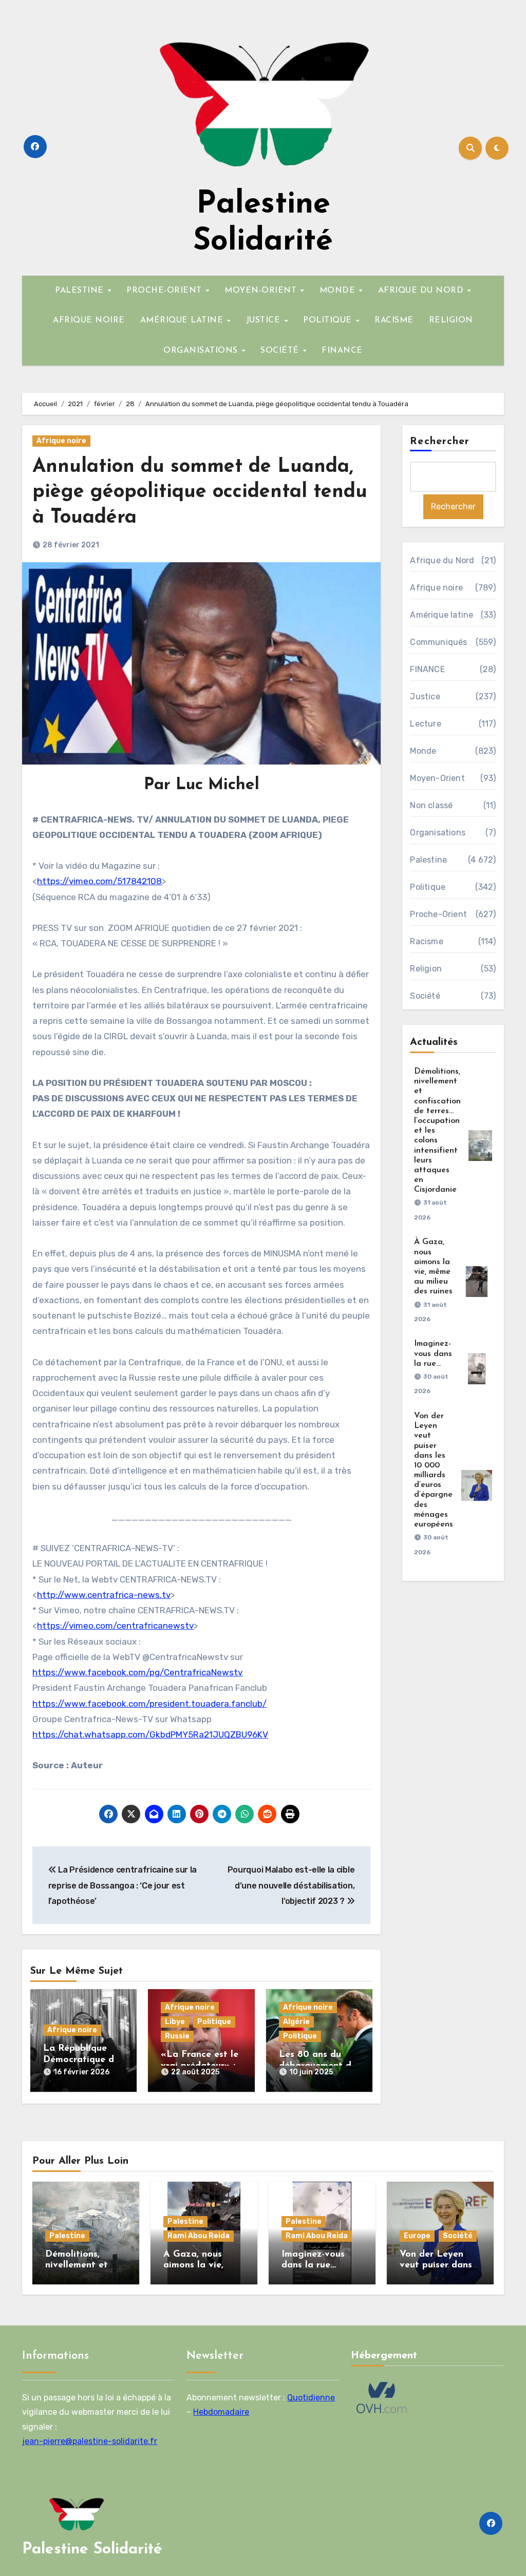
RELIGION (451, 320)
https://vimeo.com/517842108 (99, 881)
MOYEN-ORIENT (262, 291)
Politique (214, 2022)
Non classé (431, 805)
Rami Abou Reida (199, 2236)
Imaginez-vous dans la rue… (433, 1353)
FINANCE (342, 351)
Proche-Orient (438, 914)
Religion (426, 969)
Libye (175, 2022)
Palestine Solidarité (92, 2550)
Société (425, 996)
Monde (423, 751)
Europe (417, 2236)
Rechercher (440, 442)
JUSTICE (265, 320)
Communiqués (438, 642)
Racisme (426, 941)
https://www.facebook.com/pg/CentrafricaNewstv (137, 1672)
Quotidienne (311, 2398)
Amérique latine (442, 615)
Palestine (428, 860)
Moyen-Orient (437, 778)
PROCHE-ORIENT (165, 291)
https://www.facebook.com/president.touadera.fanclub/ (149, 1704)
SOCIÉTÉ (281, 351)
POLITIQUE (329, 320)
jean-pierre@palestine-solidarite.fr (90, 2441)
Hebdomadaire (221, 2412)
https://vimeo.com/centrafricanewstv (115, 1626)
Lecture (425, 724)
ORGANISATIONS (202, 351)
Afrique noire (61, 441)
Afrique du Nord (442, 560)
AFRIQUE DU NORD (422, 291)
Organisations (438, 833)
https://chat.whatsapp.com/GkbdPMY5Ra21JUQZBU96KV (150, 1734)
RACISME (394, 320)
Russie (177, 2036)
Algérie (296, 2022)
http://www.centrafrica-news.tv (104, 1595)
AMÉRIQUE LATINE (183, 320)
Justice (425, 697)
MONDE (339, 291)
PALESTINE (81, 291)
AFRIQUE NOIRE (89, 320)
